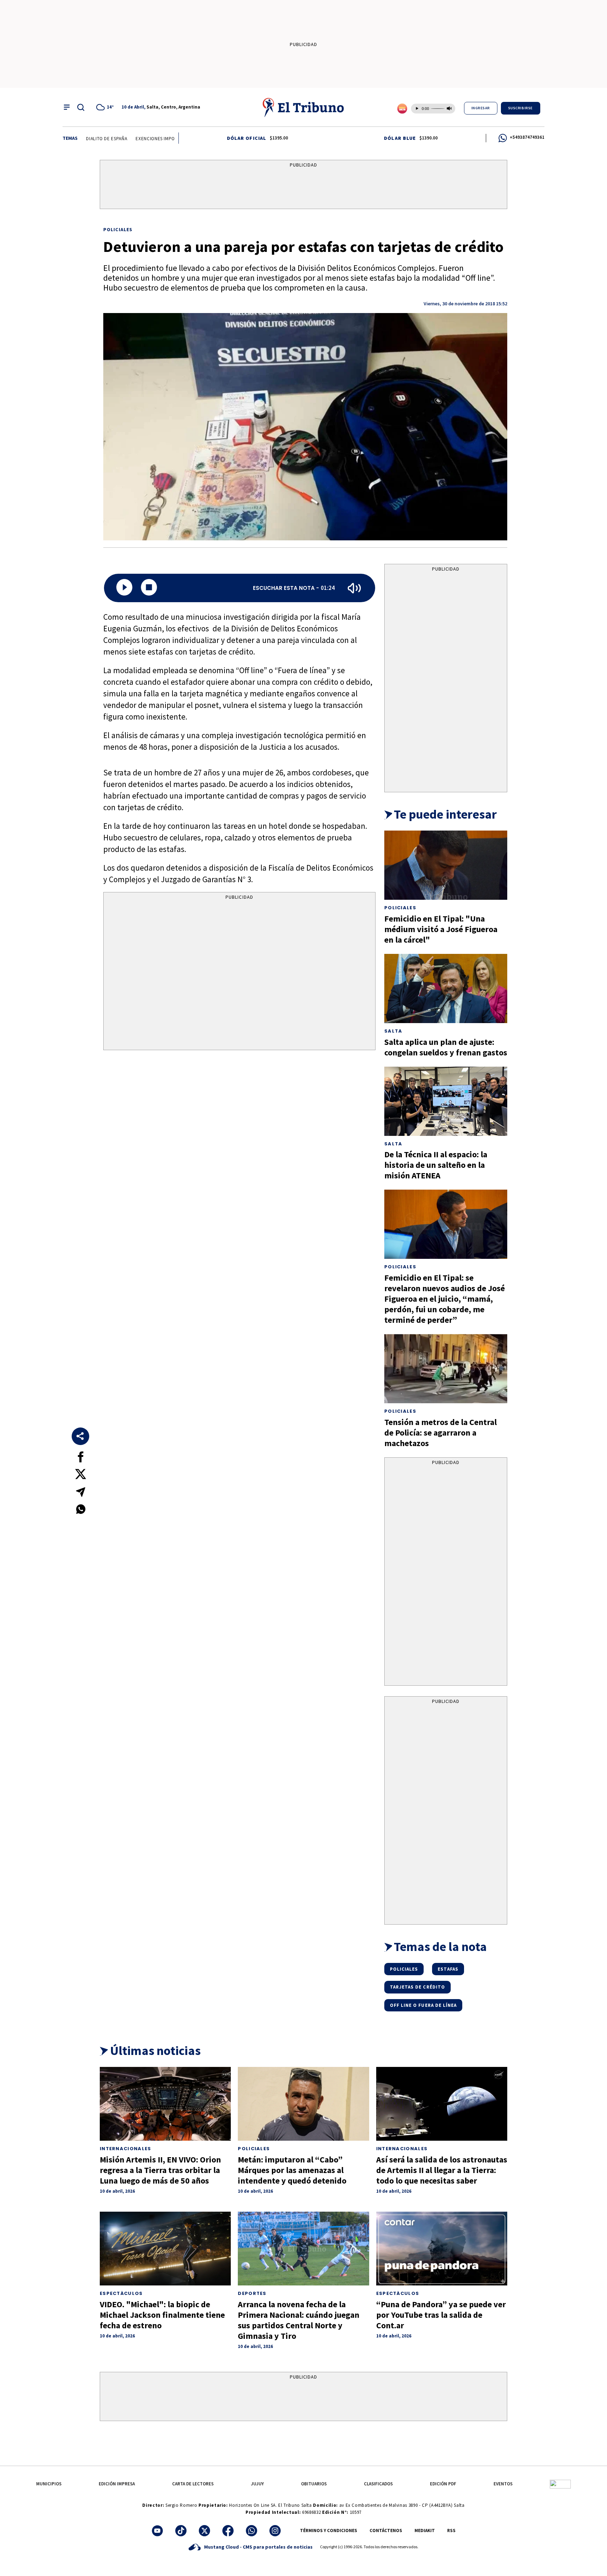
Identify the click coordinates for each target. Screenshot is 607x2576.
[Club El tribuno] (560, 2484)
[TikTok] (181, 2531)
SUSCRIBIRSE (521, 108)
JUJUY (257, 2484)
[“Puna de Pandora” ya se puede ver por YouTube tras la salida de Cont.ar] (442, 2249)
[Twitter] (204, 2531)
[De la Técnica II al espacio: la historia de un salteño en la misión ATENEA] (446, 1101)
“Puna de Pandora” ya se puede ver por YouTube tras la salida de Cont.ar (441, 2315)
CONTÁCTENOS (386, 2531)
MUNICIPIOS (49, 2484)
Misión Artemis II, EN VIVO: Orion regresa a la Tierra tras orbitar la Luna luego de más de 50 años (160, 2170)
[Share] (80, 1436)
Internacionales (126, 2149)
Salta (393, 1031)
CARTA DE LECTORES (193, 2484)
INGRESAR (481, 108)
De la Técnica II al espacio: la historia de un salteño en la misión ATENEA (436, 1165)
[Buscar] (81, 107)
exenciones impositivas (122, 139)
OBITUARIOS (314, 2484)
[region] (303, 186)
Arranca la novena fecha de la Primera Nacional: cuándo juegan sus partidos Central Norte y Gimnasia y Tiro (299, 2320)
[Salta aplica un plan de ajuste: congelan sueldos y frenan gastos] (446, 988)
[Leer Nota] (124, 588)
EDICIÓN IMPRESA (117, 2484)
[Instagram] (275, 2531)
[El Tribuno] (303, 107)
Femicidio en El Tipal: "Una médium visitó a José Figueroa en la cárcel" (441, 929)
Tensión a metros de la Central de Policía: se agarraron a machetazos (440, 1433)
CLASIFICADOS (378, 2484)
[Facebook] (228, 2531)
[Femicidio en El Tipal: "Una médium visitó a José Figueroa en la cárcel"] (446, 865)
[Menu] (67, 107)
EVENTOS (503, 2484)
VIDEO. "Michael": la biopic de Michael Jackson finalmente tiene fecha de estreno (162, 2315)
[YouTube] (157, 2531)
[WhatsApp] (252, 2531)
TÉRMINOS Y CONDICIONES (329, 2531)
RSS (451, 2531)
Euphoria (169, 139)
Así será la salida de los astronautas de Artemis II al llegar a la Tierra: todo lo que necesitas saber (442, 2170)
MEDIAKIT (425, 2531)
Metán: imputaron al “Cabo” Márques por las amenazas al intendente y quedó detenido (292, 2170)
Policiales (118, 229)
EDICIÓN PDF (443, 2484)
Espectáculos (121, 2293)
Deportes (252, 2293)
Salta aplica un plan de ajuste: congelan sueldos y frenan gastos (446, 1047)
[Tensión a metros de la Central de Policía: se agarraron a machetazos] (446, 1369)
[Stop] (149, 588)
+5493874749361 (527, 137)
